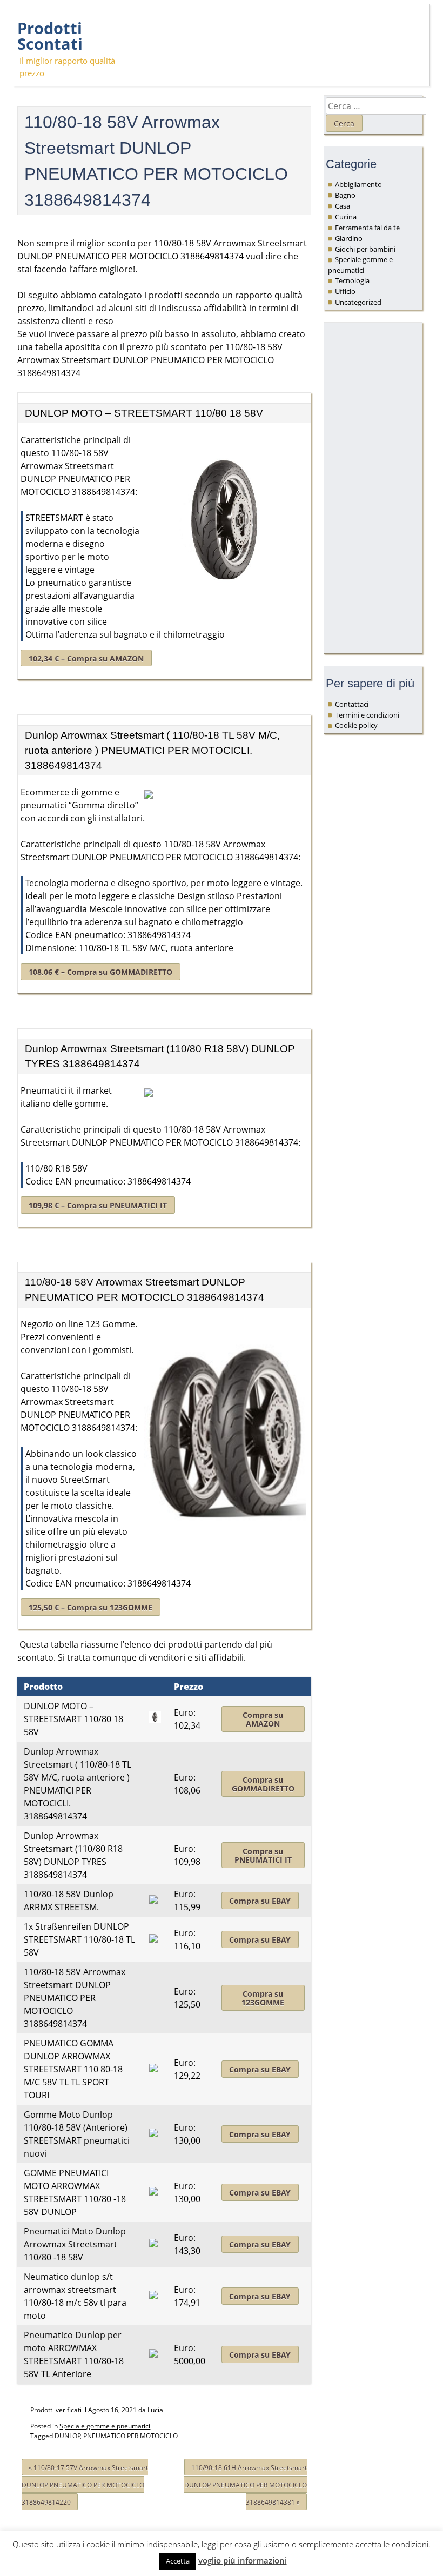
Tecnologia (352, 280)
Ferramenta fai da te (367, 228)
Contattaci (352, 704)
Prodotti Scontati (50, 36)
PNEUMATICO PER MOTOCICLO (130, 2436)
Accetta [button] (178, 2561)
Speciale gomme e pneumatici (105, 2426)
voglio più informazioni (243, 2560)
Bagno (345, 195)
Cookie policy (356, 725)
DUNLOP (68, 2436)
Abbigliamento (358, 184)
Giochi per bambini (365, 249)
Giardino (349, 238)
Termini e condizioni (367, 715)
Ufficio (345, 291)
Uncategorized (358, 302)
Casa (343, 206)
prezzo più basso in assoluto (178, 334)
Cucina (346, 217)
